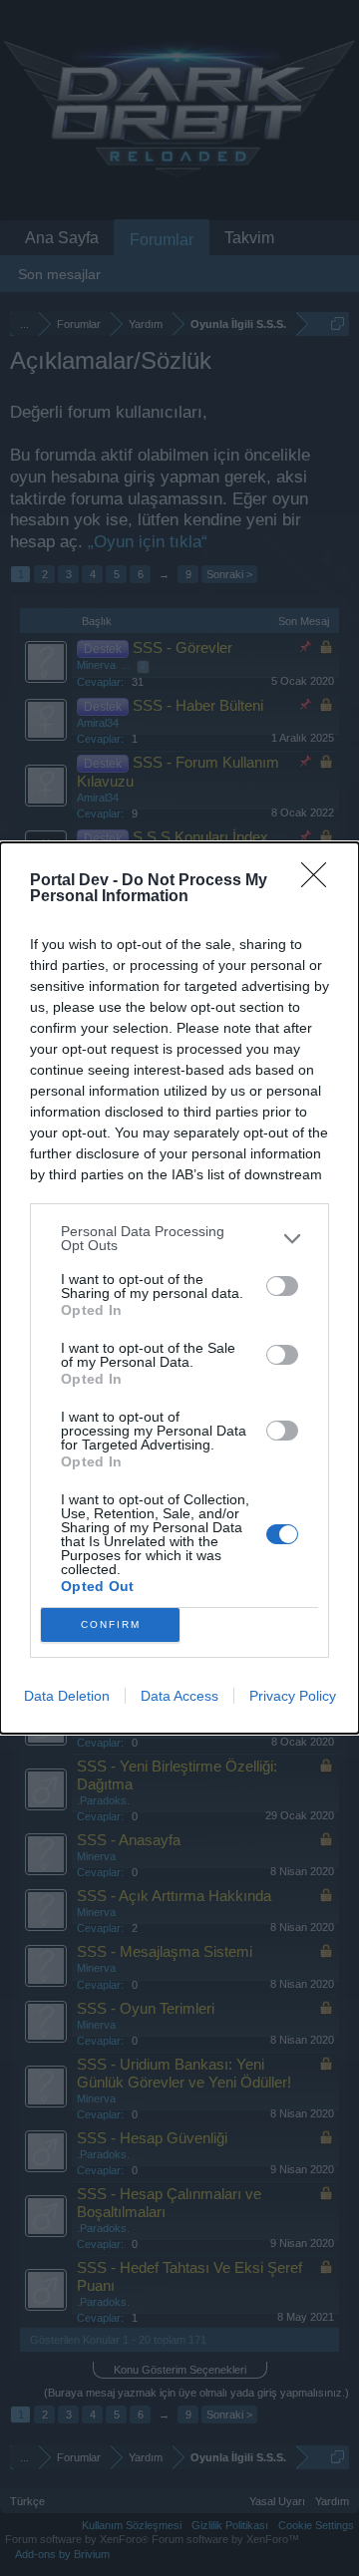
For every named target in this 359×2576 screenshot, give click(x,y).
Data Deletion (67, 1696)
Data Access (179, 1696)
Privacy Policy (293, 1696)
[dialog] (179, 1288)
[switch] (282, 1286)
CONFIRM (111, 1624)
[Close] (320, 881)
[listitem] (179, 1238)
